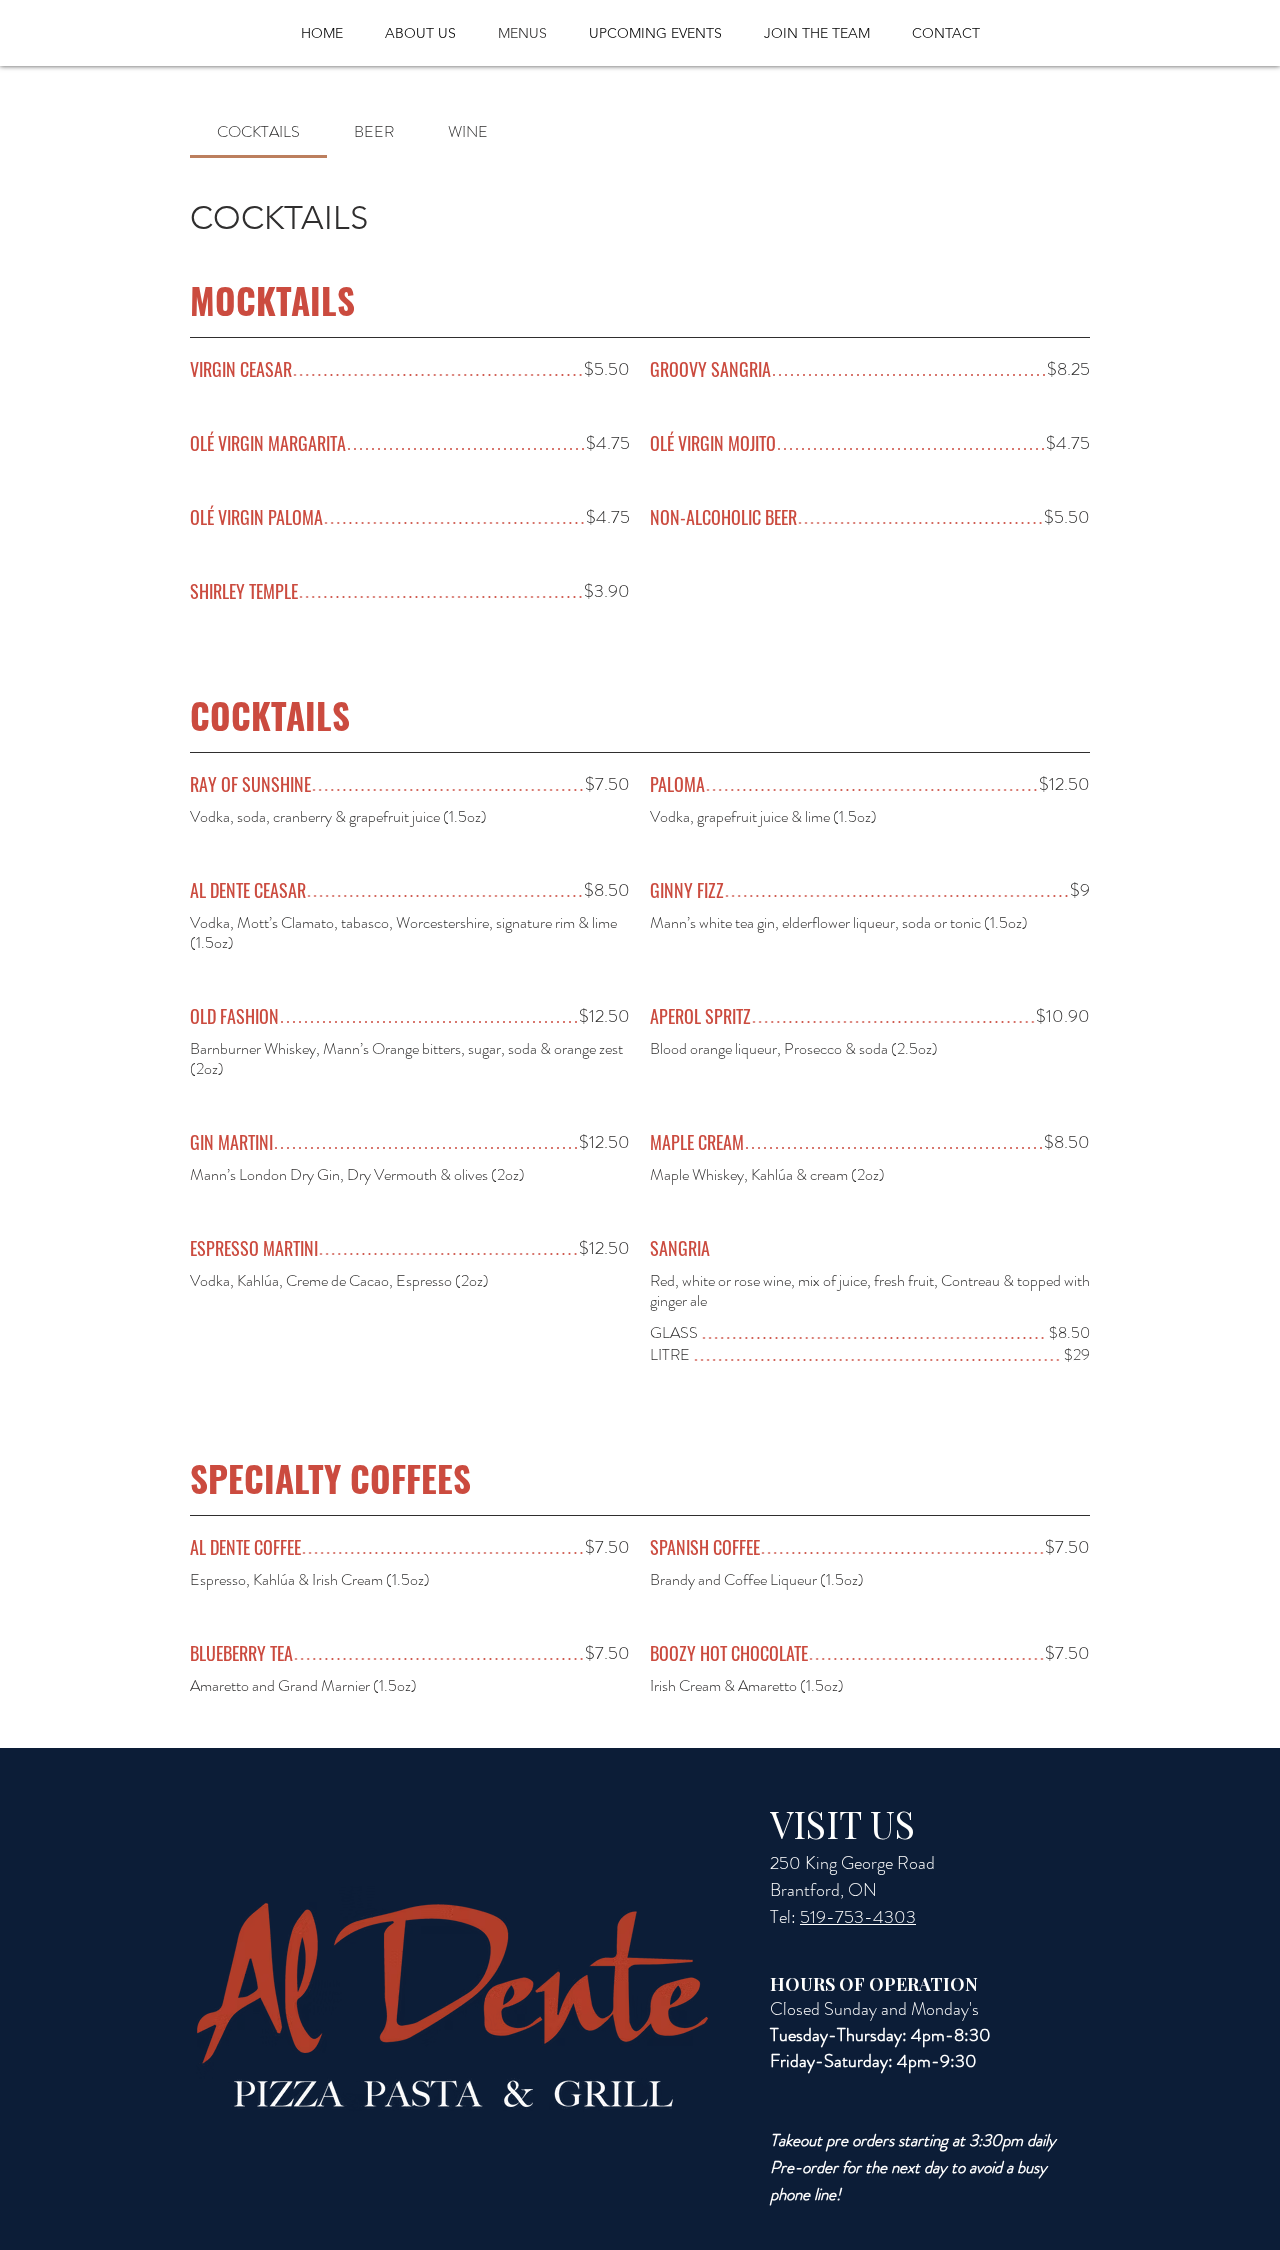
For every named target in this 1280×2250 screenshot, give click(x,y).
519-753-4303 (858, 1917)
